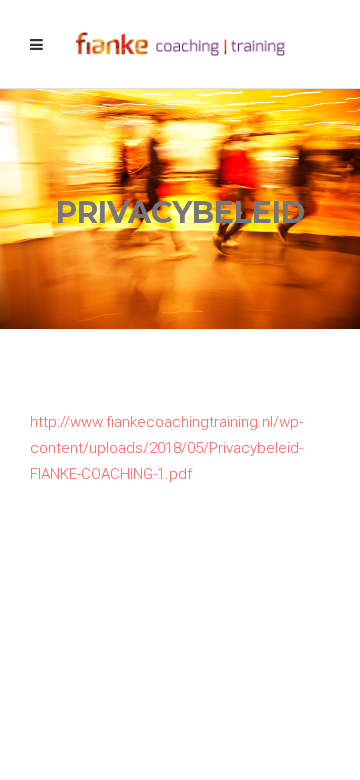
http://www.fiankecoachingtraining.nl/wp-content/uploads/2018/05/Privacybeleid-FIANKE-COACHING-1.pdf (166, 448)
